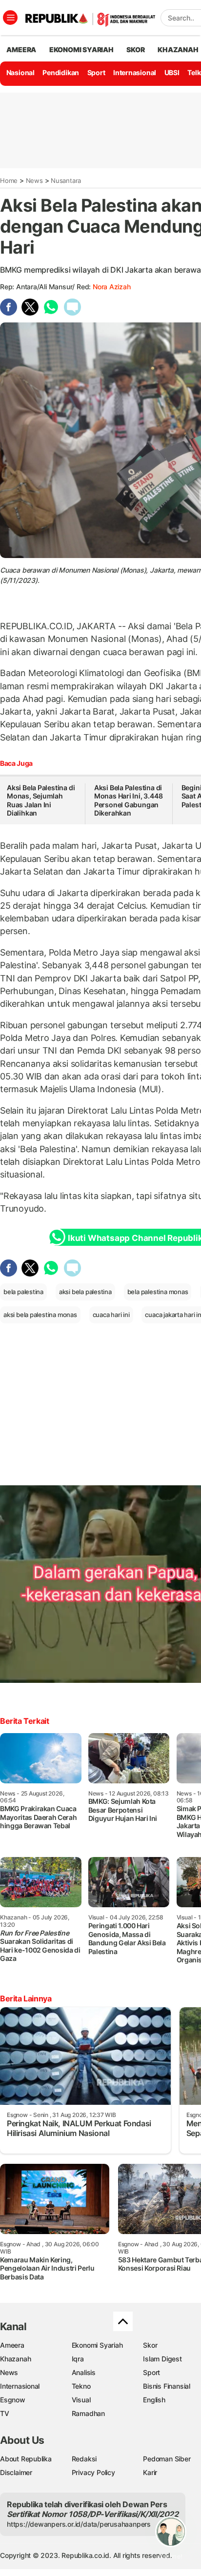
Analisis (84, 2372)
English (154, 2400)
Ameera (12, 2345)
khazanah (178, 50)
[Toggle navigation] (10, 18)
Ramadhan (88, 2413)
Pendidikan (61, 72)
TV (5, 2413)
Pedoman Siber (167, 2459)
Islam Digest (162, 2359)
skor (135, 50)
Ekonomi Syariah (81, 50)
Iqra (78, 2359)
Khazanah (15, 2359)
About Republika (26, 2459)
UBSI (172, 72)
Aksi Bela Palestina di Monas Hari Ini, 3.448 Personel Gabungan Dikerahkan (129, 800)
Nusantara (66, 180)
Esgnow (13, 2400)
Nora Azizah (112, 287)
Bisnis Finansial (167, 2386)
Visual (81, 2400)
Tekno (81, 2386)
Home (9, 180)
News (34, 180)
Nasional (20, 72)
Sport (96, 72)
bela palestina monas (158, 1292)
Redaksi (84, 2459)
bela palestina (23, 1292)
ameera (21, 50)
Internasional (135, 72)
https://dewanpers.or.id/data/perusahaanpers (79, 2524)
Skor (150, 2345)
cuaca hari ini (111, 1315)
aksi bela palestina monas (40, 1315)
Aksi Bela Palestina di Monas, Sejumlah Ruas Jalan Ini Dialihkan (41, 800)
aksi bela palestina (85, 1292)
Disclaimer (16, 2472)
